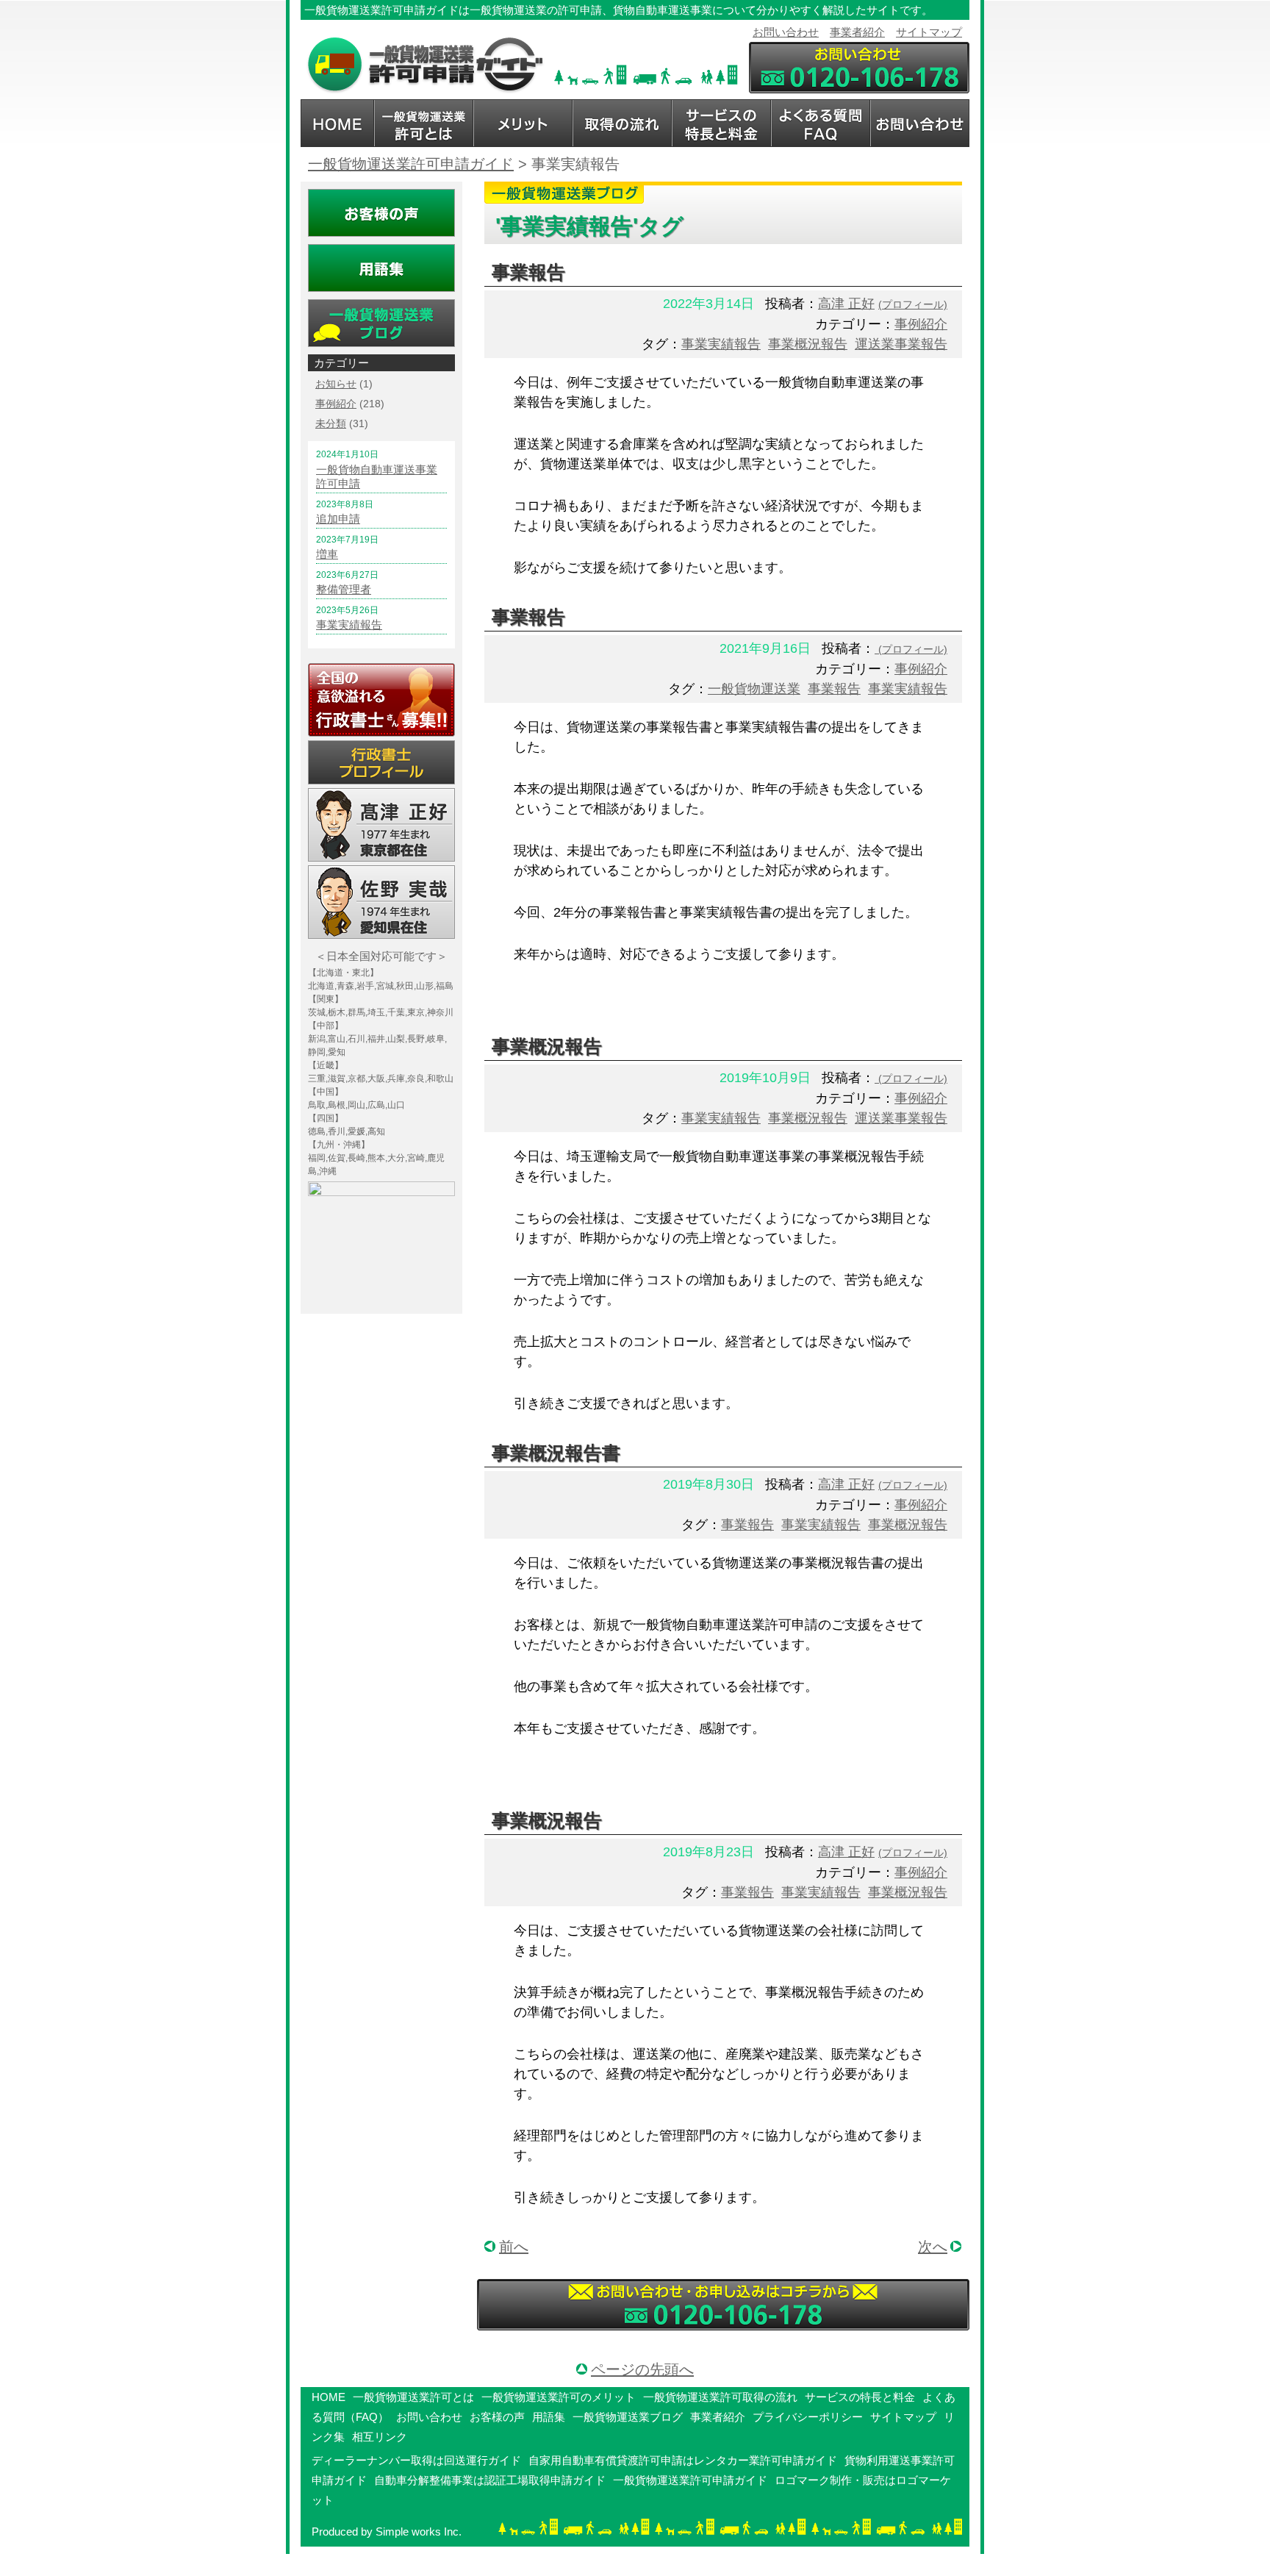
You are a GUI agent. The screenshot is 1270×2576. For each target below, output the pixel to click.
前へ (514, 2247)
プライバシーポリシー (808, 2417)
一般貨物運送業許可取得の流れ (720, 2397)
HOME (329, 2397)
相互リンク (380, 2437)
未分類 (331, 423)
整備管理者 (344, 589)
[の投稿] (876, 648)
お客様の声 (497, 2417)
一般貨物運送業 (754, 689)
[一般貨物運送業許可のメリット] (523, 123)
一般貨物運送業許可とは (413, 2397)
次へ (933, 2247)
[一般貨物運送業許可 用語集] (381, 268)
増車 (327, 554)
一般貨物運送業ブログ (628, 2417)
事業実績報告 (721, 344)
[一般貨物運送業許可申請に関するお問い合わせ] (859, 68)
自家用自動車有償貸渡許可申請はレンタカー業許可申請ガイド (683, 2460)
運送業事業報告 (901, 344)
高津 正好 (846, 304)
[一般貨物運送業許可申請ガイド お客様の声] (381, 213)
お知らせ (336, 384)
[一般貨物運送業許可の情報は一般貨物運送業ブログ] (381, 323)
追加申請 (338, 519)
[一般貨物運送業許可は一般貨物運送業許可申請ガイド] (424, 65)
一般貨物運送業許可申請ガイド (690, 2480)
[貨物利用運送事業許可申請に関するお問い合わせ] (723, 2305)
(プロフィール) (913, 304)
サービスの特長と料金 (860, 2397)
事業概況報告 (808, 344)
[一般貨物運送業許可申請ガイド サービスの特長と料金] (721, 123)
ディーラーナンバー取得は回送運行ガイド (416, 2460)
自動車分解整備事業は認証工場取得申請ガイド (490, 2480)
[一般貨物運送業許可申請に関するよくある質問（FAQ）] (821, 123)
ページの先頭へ (642, 2369)
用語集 (549, 2417)
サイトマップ (929, 32)
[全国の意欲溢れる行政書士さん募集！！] (381, 700)
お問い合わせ (786, 32)
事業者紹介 (857, 32)
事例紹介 (921, 324)
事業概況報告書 (556, 1453)
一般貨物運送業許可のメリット (559, 2397)
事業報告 (528, 272)
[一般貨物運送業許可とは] (424, 123)
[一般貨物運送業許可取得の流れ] (622, 123)
